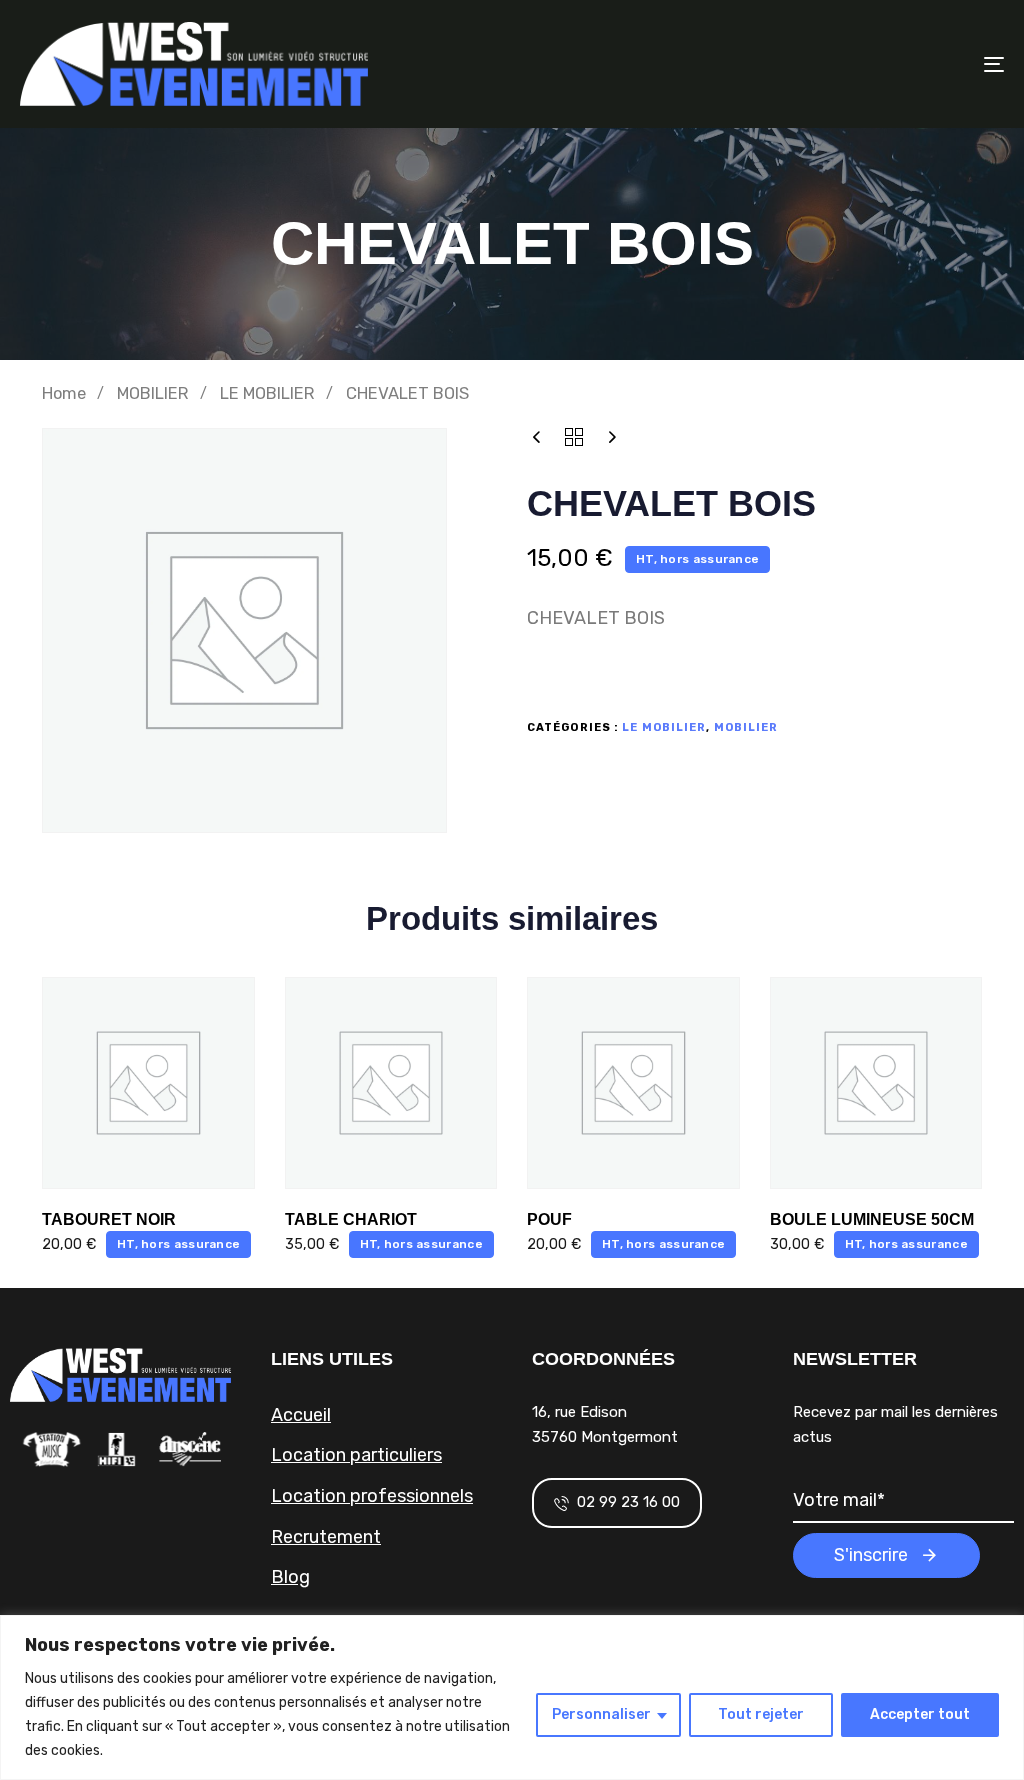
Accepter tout (920, 1714)
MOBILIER (153, 393)
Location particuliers (356, 1455)
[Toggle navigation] (840, 64)
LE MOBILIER (267, 393)
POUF (549, 1219)
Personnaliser (601, 1714)
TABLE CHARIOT (351, 1219)
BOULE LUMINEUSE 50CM (872, 1219)
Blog (290, 1577)
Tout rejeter (761, 1714)
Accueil (301, 1415)
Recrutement (326, 1537)
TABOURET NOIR (109, 1219)
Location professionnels (372, 1496)
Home (64, 393)
